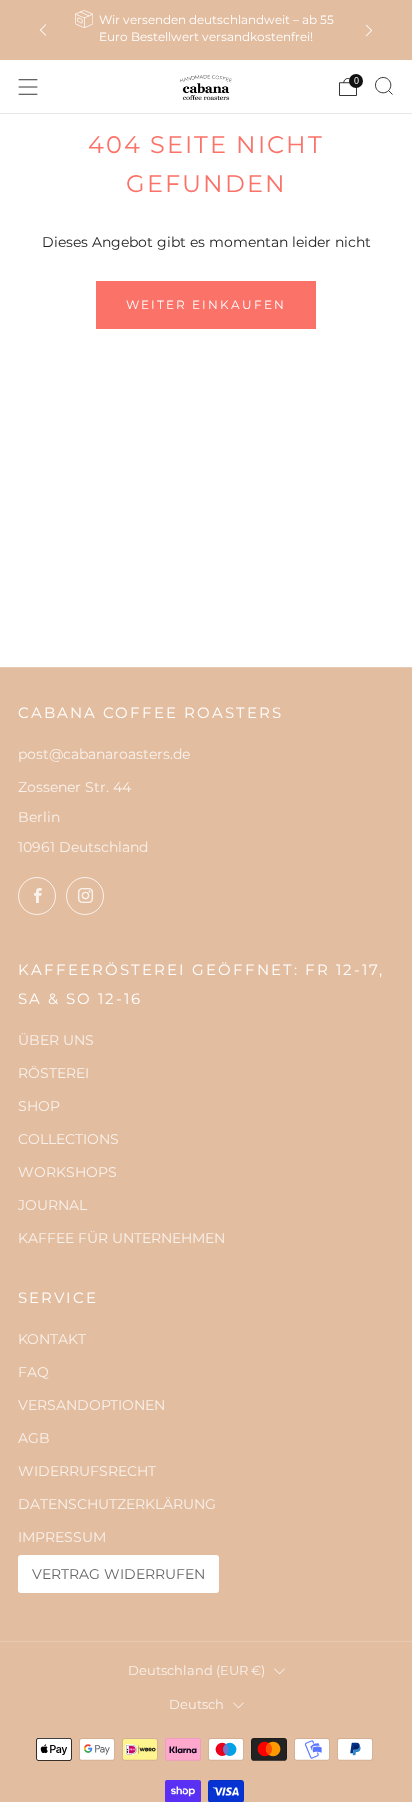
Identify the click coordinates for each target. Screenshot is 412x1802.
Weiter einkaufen (206, 304)
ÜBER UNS (56, 1040)
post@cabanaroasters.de (104, 754)
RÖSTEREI (53, 1073)
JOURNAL (52, 1205)
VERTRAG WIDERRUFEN (118, 1574)
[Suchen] (384, 86)
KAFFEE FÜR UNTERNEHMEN (121, 1238)
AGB (34, 1438)
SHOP (39, 1106)
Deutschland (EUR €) (196, 1670)
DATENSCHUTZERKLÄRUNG (117, 1504)
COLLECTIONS (68, 1139)
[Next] (369, 30)
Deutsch (196, 1704)
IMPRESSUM (62, 1537)
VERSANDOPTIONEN (91, 1405)
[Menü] (28, 87)
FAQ (33, 1372)
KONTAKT (52, 1339)
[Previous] (43, 30)
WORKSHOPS (67, 1172)
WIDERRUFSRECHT (87, 1471)
